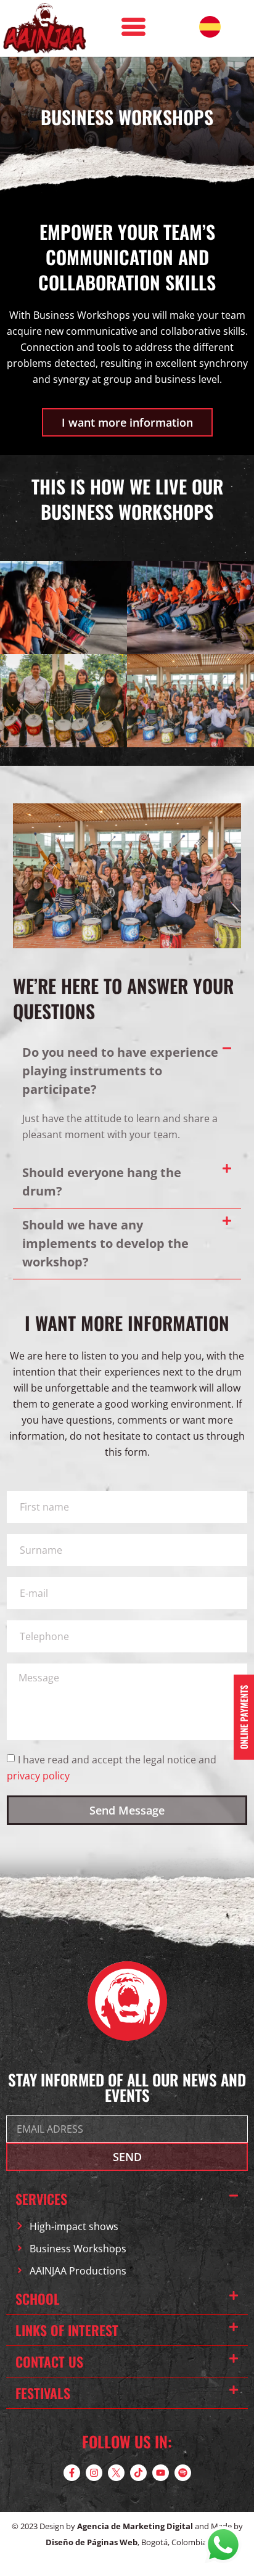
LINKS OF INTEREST (67, 2330)
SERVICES (41, 2199)
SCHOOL (38, 2299)
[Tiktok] (138, 2473)
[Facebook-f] (72, 2473)
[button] (127, 1071)
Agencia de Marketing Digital (135, 2526)
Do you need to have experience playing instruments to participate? (120, 1071)
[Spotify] (183, 2473)
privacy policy (38, 1776)
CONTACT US (49, 2361)
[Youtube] (161, 2473)
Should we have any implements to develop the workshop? (105, 1243)
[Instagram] (94, 2473)
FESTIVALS (43, 2393)
